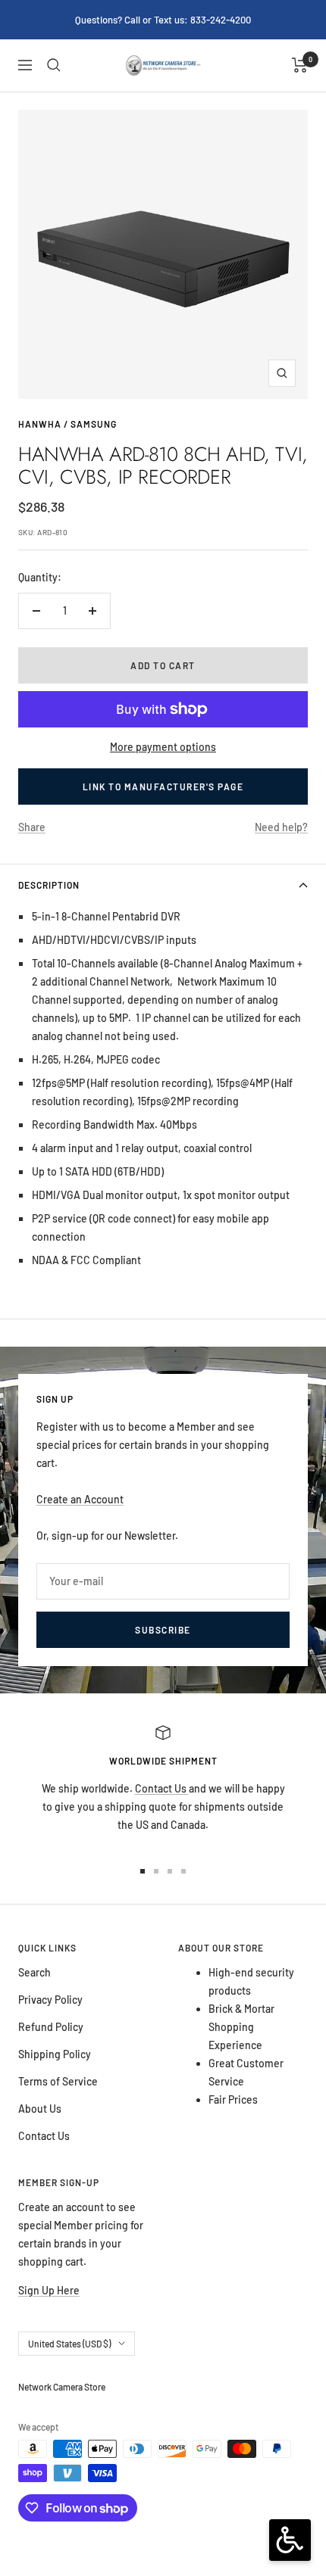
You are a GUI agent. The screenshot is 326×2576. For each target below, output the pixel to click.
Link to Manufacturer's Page (163, 787)
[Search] (54, 65)
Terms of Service (58, 2081)
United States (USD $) (69, 2344)
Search (34, 1972)
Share (32, 827)
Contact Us (162, 1788)
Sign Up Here (49, 2290)
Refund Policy (51, 2027)
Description (49, 885)
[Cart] (300, 65)
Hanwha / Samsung (67, 424)
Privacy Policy (50, 2000)
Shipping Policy (55, 2054)
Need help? (281, 827)
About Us (40, 2109)
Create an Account (80, 1499)
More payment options (163, 747)
